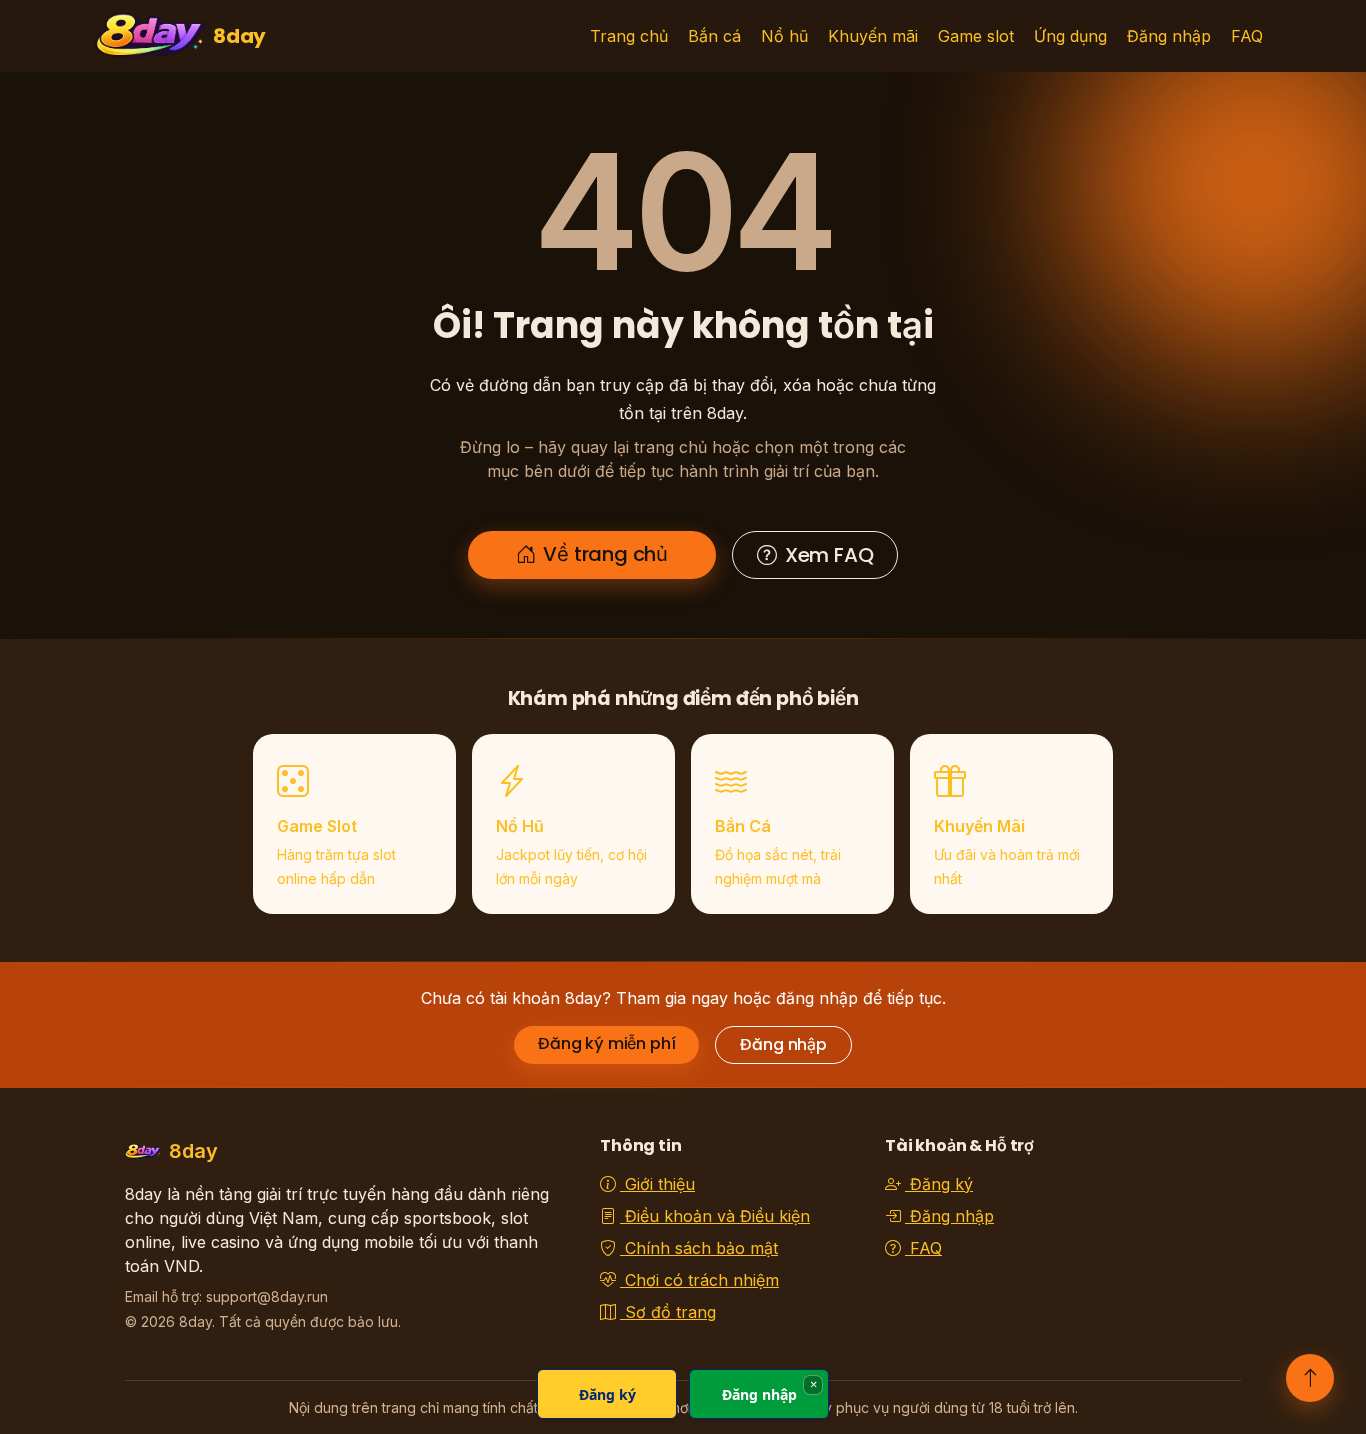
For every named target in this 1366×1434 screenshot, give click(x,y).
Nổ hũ (784, 36)
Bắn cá (714, 36)
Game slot (976, 36)
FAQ (1247, 36)
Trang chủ (629, 36)
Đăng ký (939, 1184)
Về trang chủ (605, 554)
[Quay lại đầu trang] (1310, 1378)
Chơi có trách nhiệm (699, 1280)
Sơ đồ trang (668, 1312)
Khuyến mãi (873, 36)
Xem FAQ (829, 555)
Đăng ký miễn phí (606, 1043)
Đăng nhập (1169, 36)
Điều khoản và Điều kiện (715, 1216)
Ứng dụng (1070, 36)
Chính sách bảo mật (699, 1248)
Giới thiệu (657, 1184)
